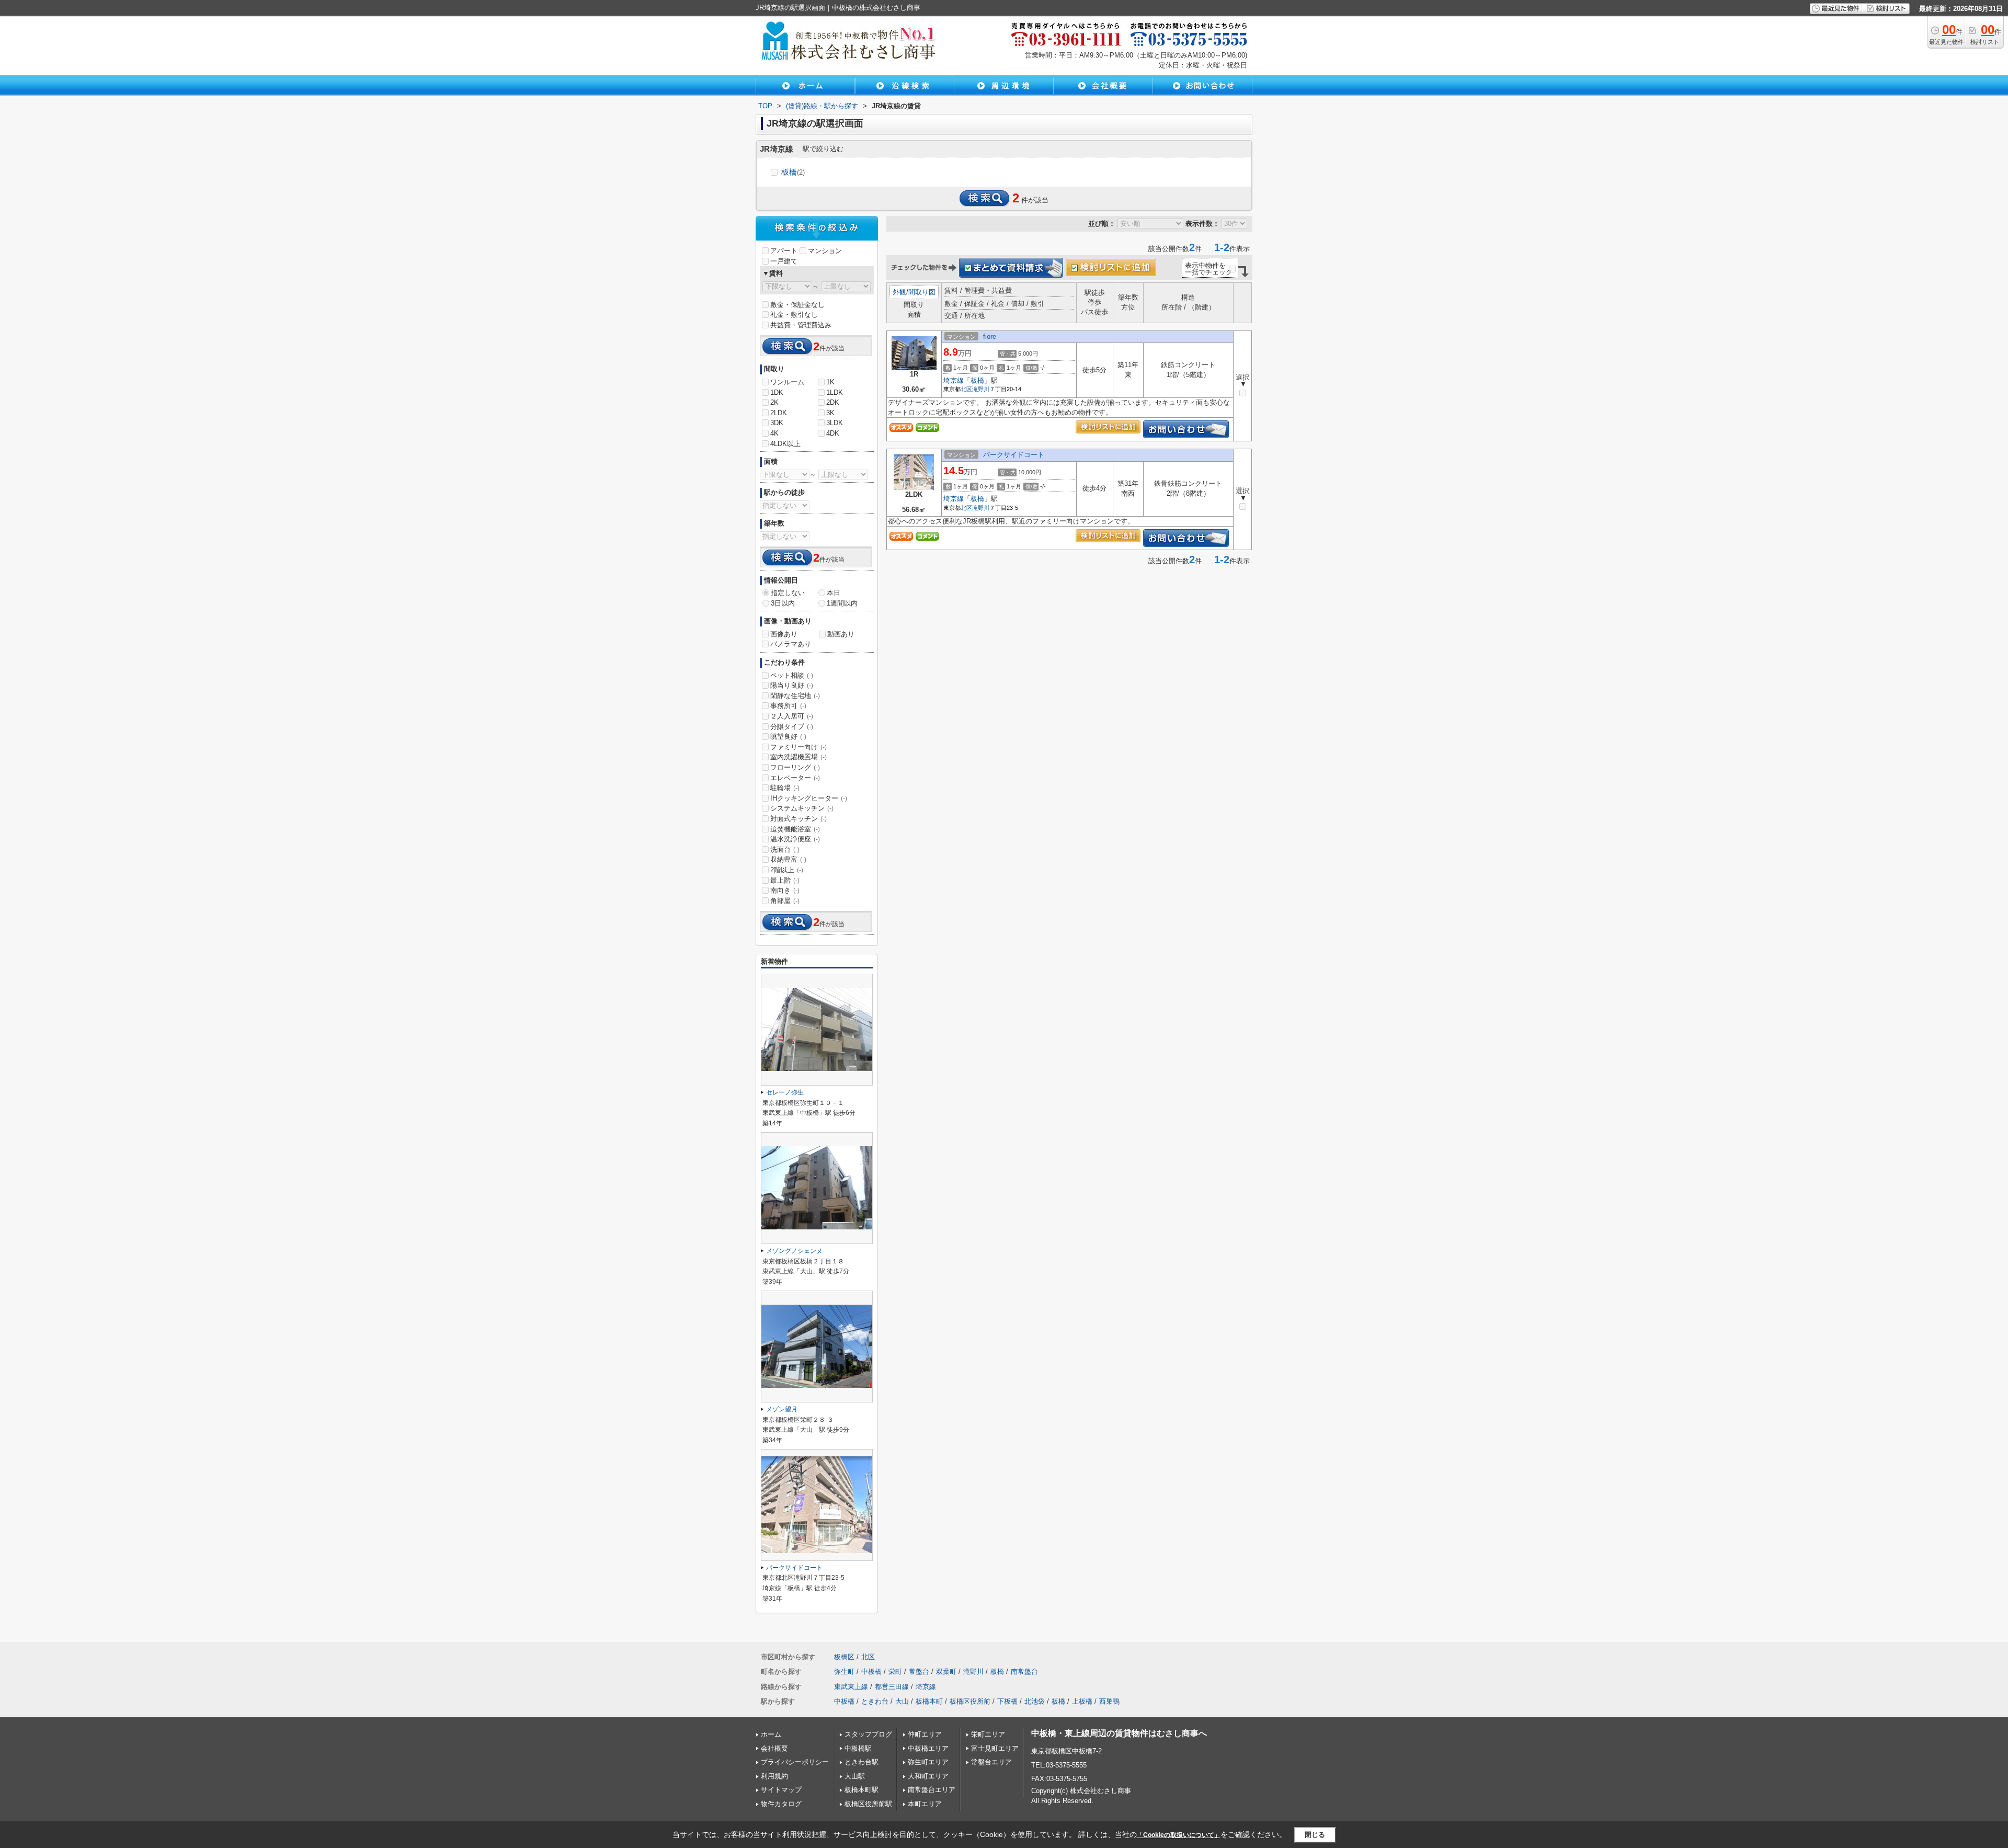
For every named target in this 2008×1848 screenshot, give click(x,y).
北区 (966, 389)
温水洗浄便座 (795, 839)
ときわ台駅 (862, 1762)
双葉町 (946, 1672)
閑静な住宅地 (795, 696)
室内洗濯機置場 (798, 757)
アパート (784, 251)
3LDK (835, 423)
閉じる (1315, 1835)
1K (830, 382)
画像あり (784, 634)
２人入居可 (792, 716)
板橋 (793, 172)
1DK (777, 392)
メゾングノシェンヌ (794, 1251)
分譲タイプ (792, 727)
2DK (833, 402)
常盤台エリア (991, 1762)
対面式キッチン (798, 819)
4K (774, 433)
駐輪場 (785, 788)
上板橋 (1082, 1701)
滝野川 (981, 389)
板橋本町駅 (862, 1790)
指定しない (788, 593)
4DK (833, 433)
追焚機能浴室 (795, 829)
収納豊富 (788, 859)
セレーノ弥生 (785, 1092)
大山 (902, 1701)
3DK (777, 423)
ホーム (771, 1734)
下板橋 (1007, 1701)
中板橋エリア (928, 1748)
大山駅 (855, 1776)
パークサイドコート (1014, 455)
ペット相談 (792, 675)
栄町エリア (988, 1734)
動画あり (841, 634)
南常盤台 (1024, 1672)
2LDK (779, 413)
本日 (834, 593)
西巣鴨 (1109, 1701)
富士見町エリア (995, 1748)
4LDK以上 (785, 444)
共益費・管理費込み (801, 325)
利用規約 (774, 1776)
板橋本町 (929, 1701)
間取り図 (922, 292)
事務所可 (788, 706)
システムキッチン (802, 808)
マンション (825, 251)
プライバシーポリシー (795, 1762)
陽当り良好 (792, 685)
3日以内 (783, 603)
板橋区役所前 (970, 1701)
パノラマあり (791, 644)
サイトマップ (781, 1790)
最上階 (785, 880)
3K (830, 413)
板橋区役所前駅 (868, 1804)
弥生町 (844, 1672)
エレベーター (795, 778)
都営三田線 (892, 1687)
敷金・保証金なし (797, 305)
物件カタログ (781, 1804)
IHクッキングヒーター (809, 798)
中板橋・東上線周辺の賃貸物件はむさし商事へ (1119, 1733)
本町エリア (925, 1804)
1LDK (835, 392)
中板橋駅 (858, 1748)
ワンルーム (787, 382)
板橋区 (844, 1657)
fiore (990, 336)
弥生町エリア (928, 1762)
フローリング (795, 767)
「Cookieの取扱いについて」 (1179, 1835)
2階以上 (787, 870)
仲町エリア (925, 1734)
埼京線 (954, 380)
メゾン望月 (782, 1409)
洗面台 (785, 849)
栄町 (895, 1672)
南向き (785, 890)
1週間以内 (842, 603)
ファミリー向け (798, 747)
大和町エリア (928, 1776)
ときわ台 (875, 1701)
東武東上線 (851, 1687)
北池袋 (1035, 1701)
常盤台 (919, 1672)
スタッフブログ (868, 1734)
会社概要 (774, 1748)
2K (774, 402)
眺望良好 (788, 737)
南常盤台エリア (932, 1790)
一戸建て (784, 261)
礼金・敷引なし (794, 315)
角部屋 (785, 901)
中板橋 (871, 1672)
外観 (899, 292)
